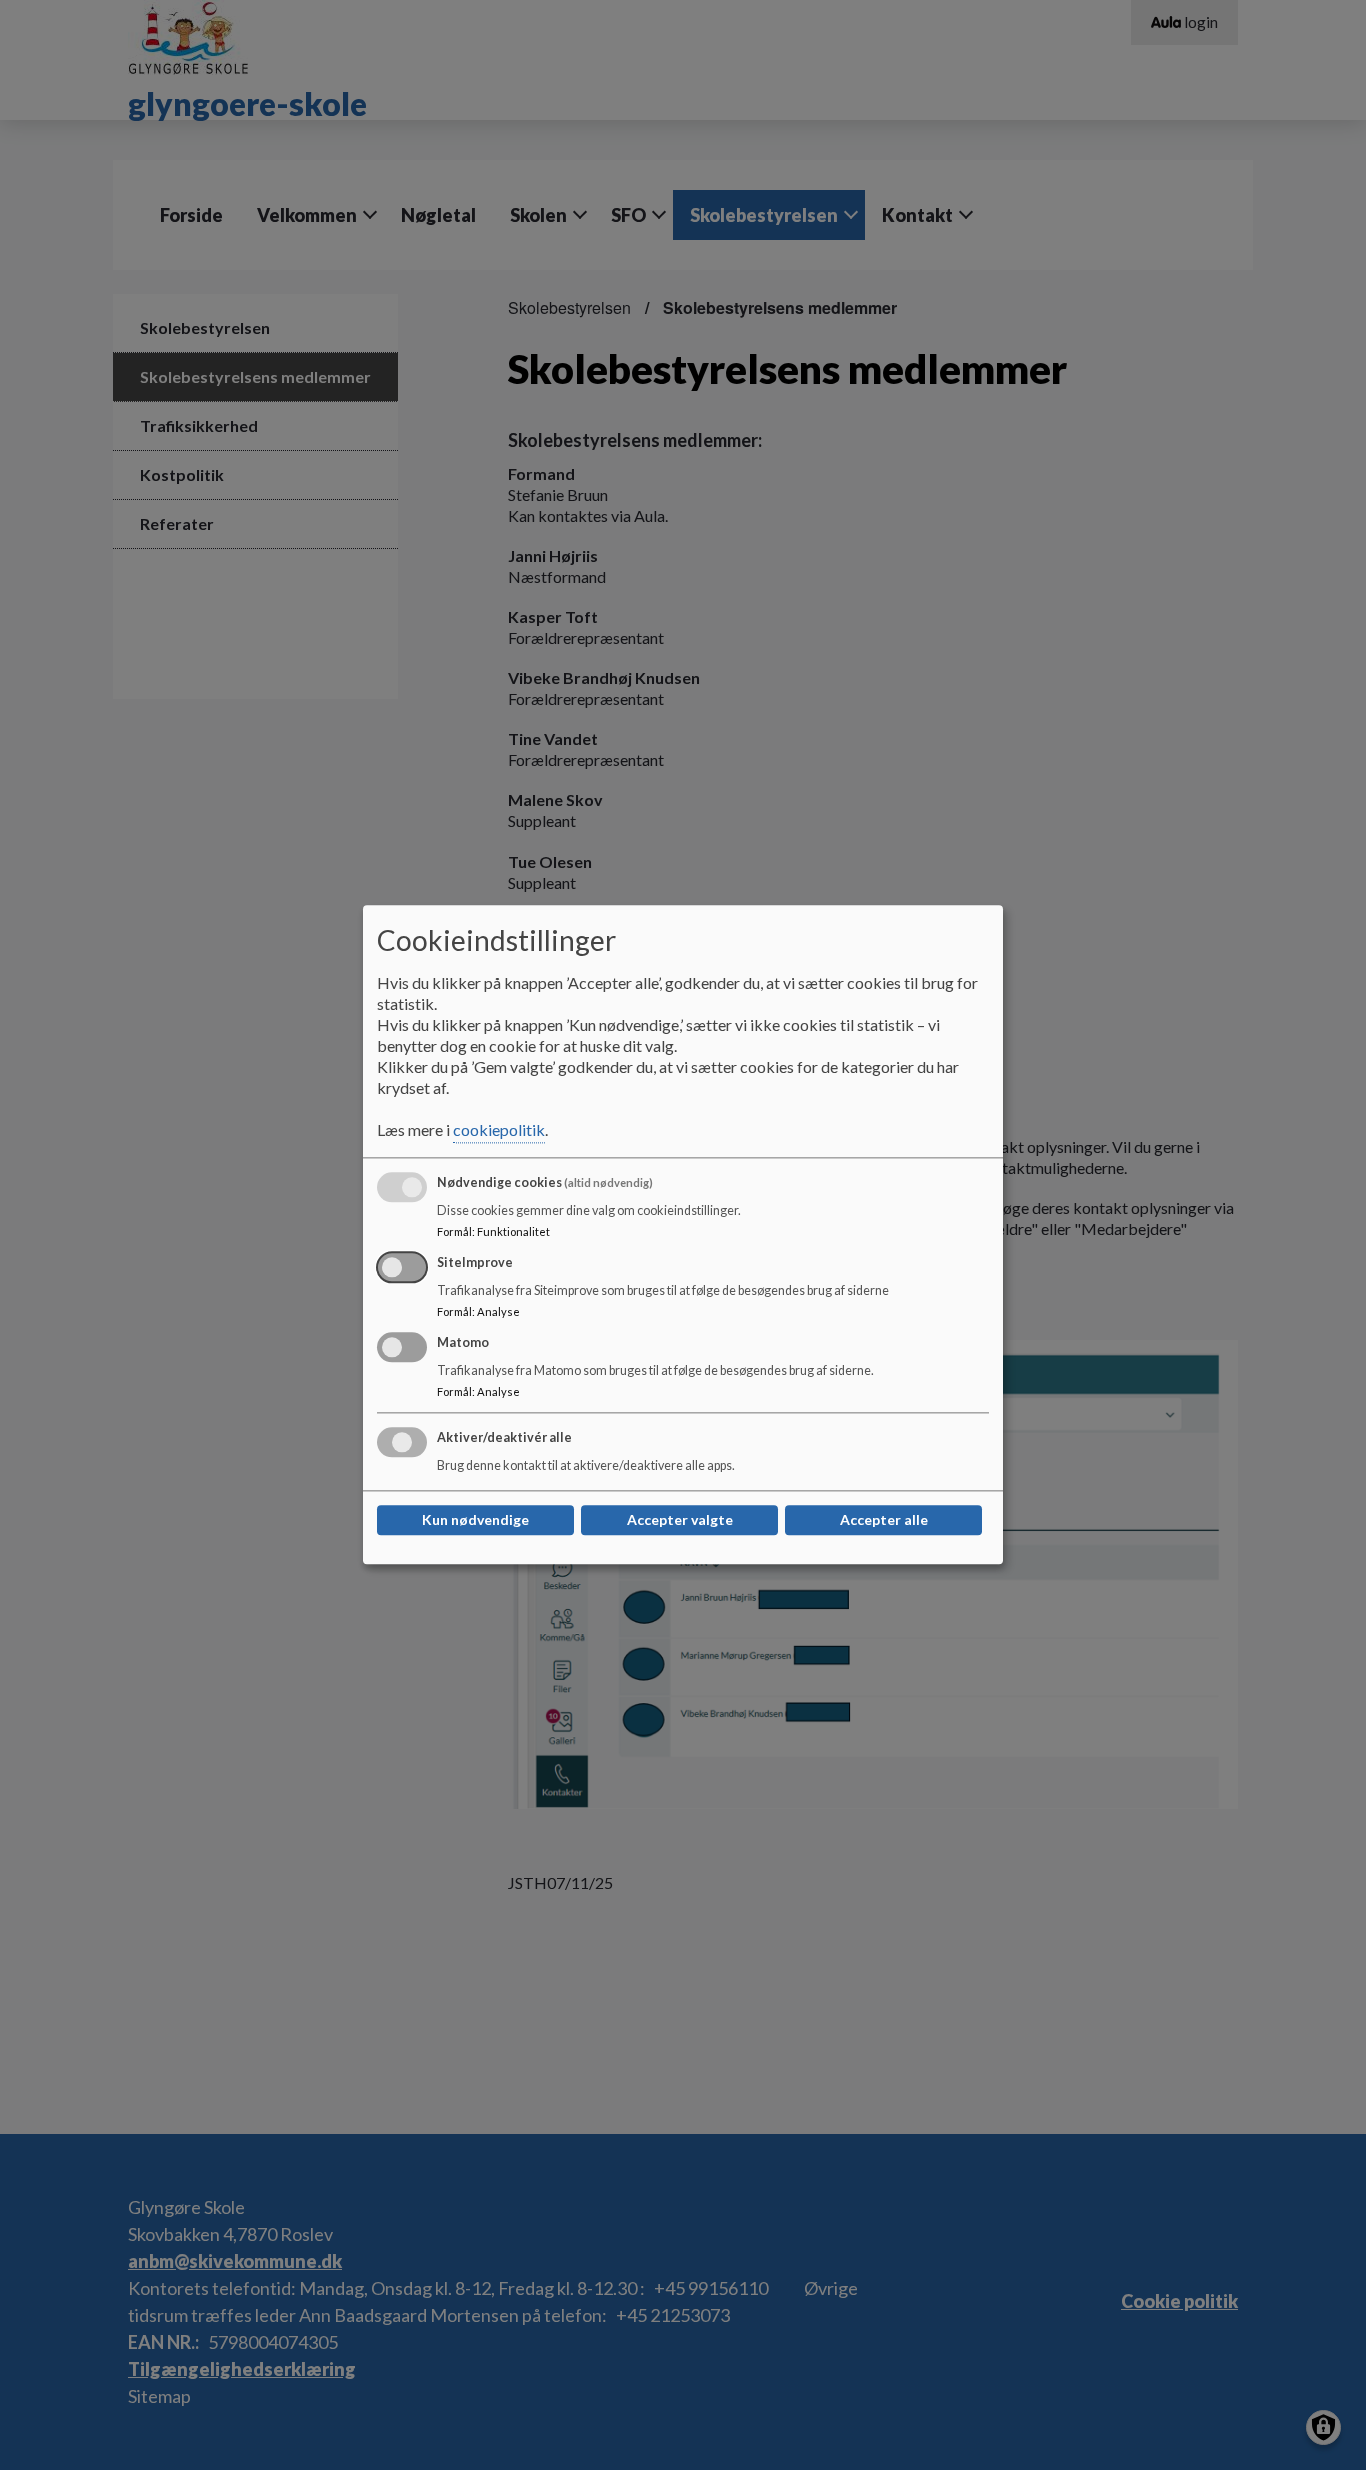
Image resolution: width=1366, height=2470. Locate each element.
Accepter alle (884, 1520)
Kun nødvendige (475, 1520)
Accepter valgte (680, 1520)
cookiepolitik (499, 1130)
